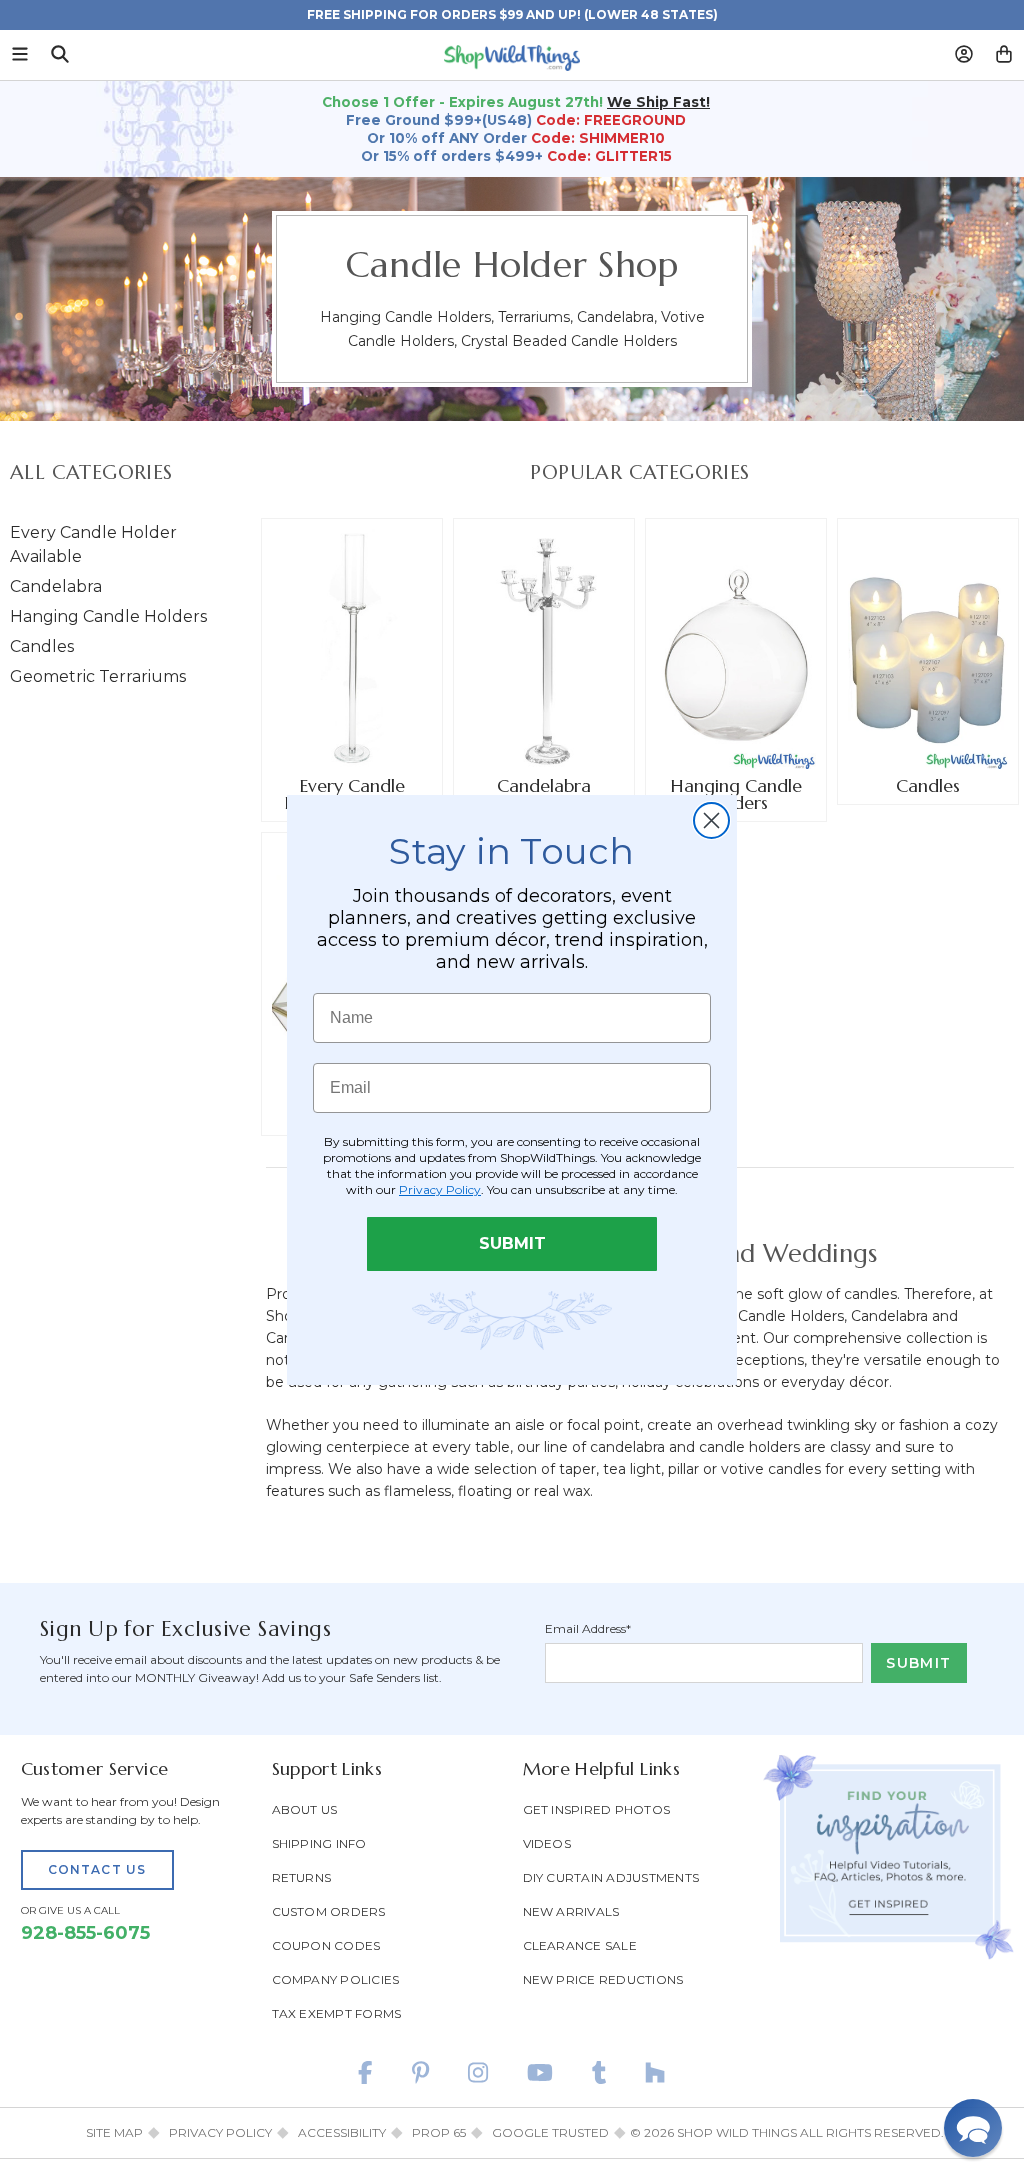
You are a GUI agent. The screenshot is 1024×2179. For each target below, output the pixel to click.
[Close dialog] (711, 820)
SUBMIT (512, 1243)
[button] (973, 2128)
